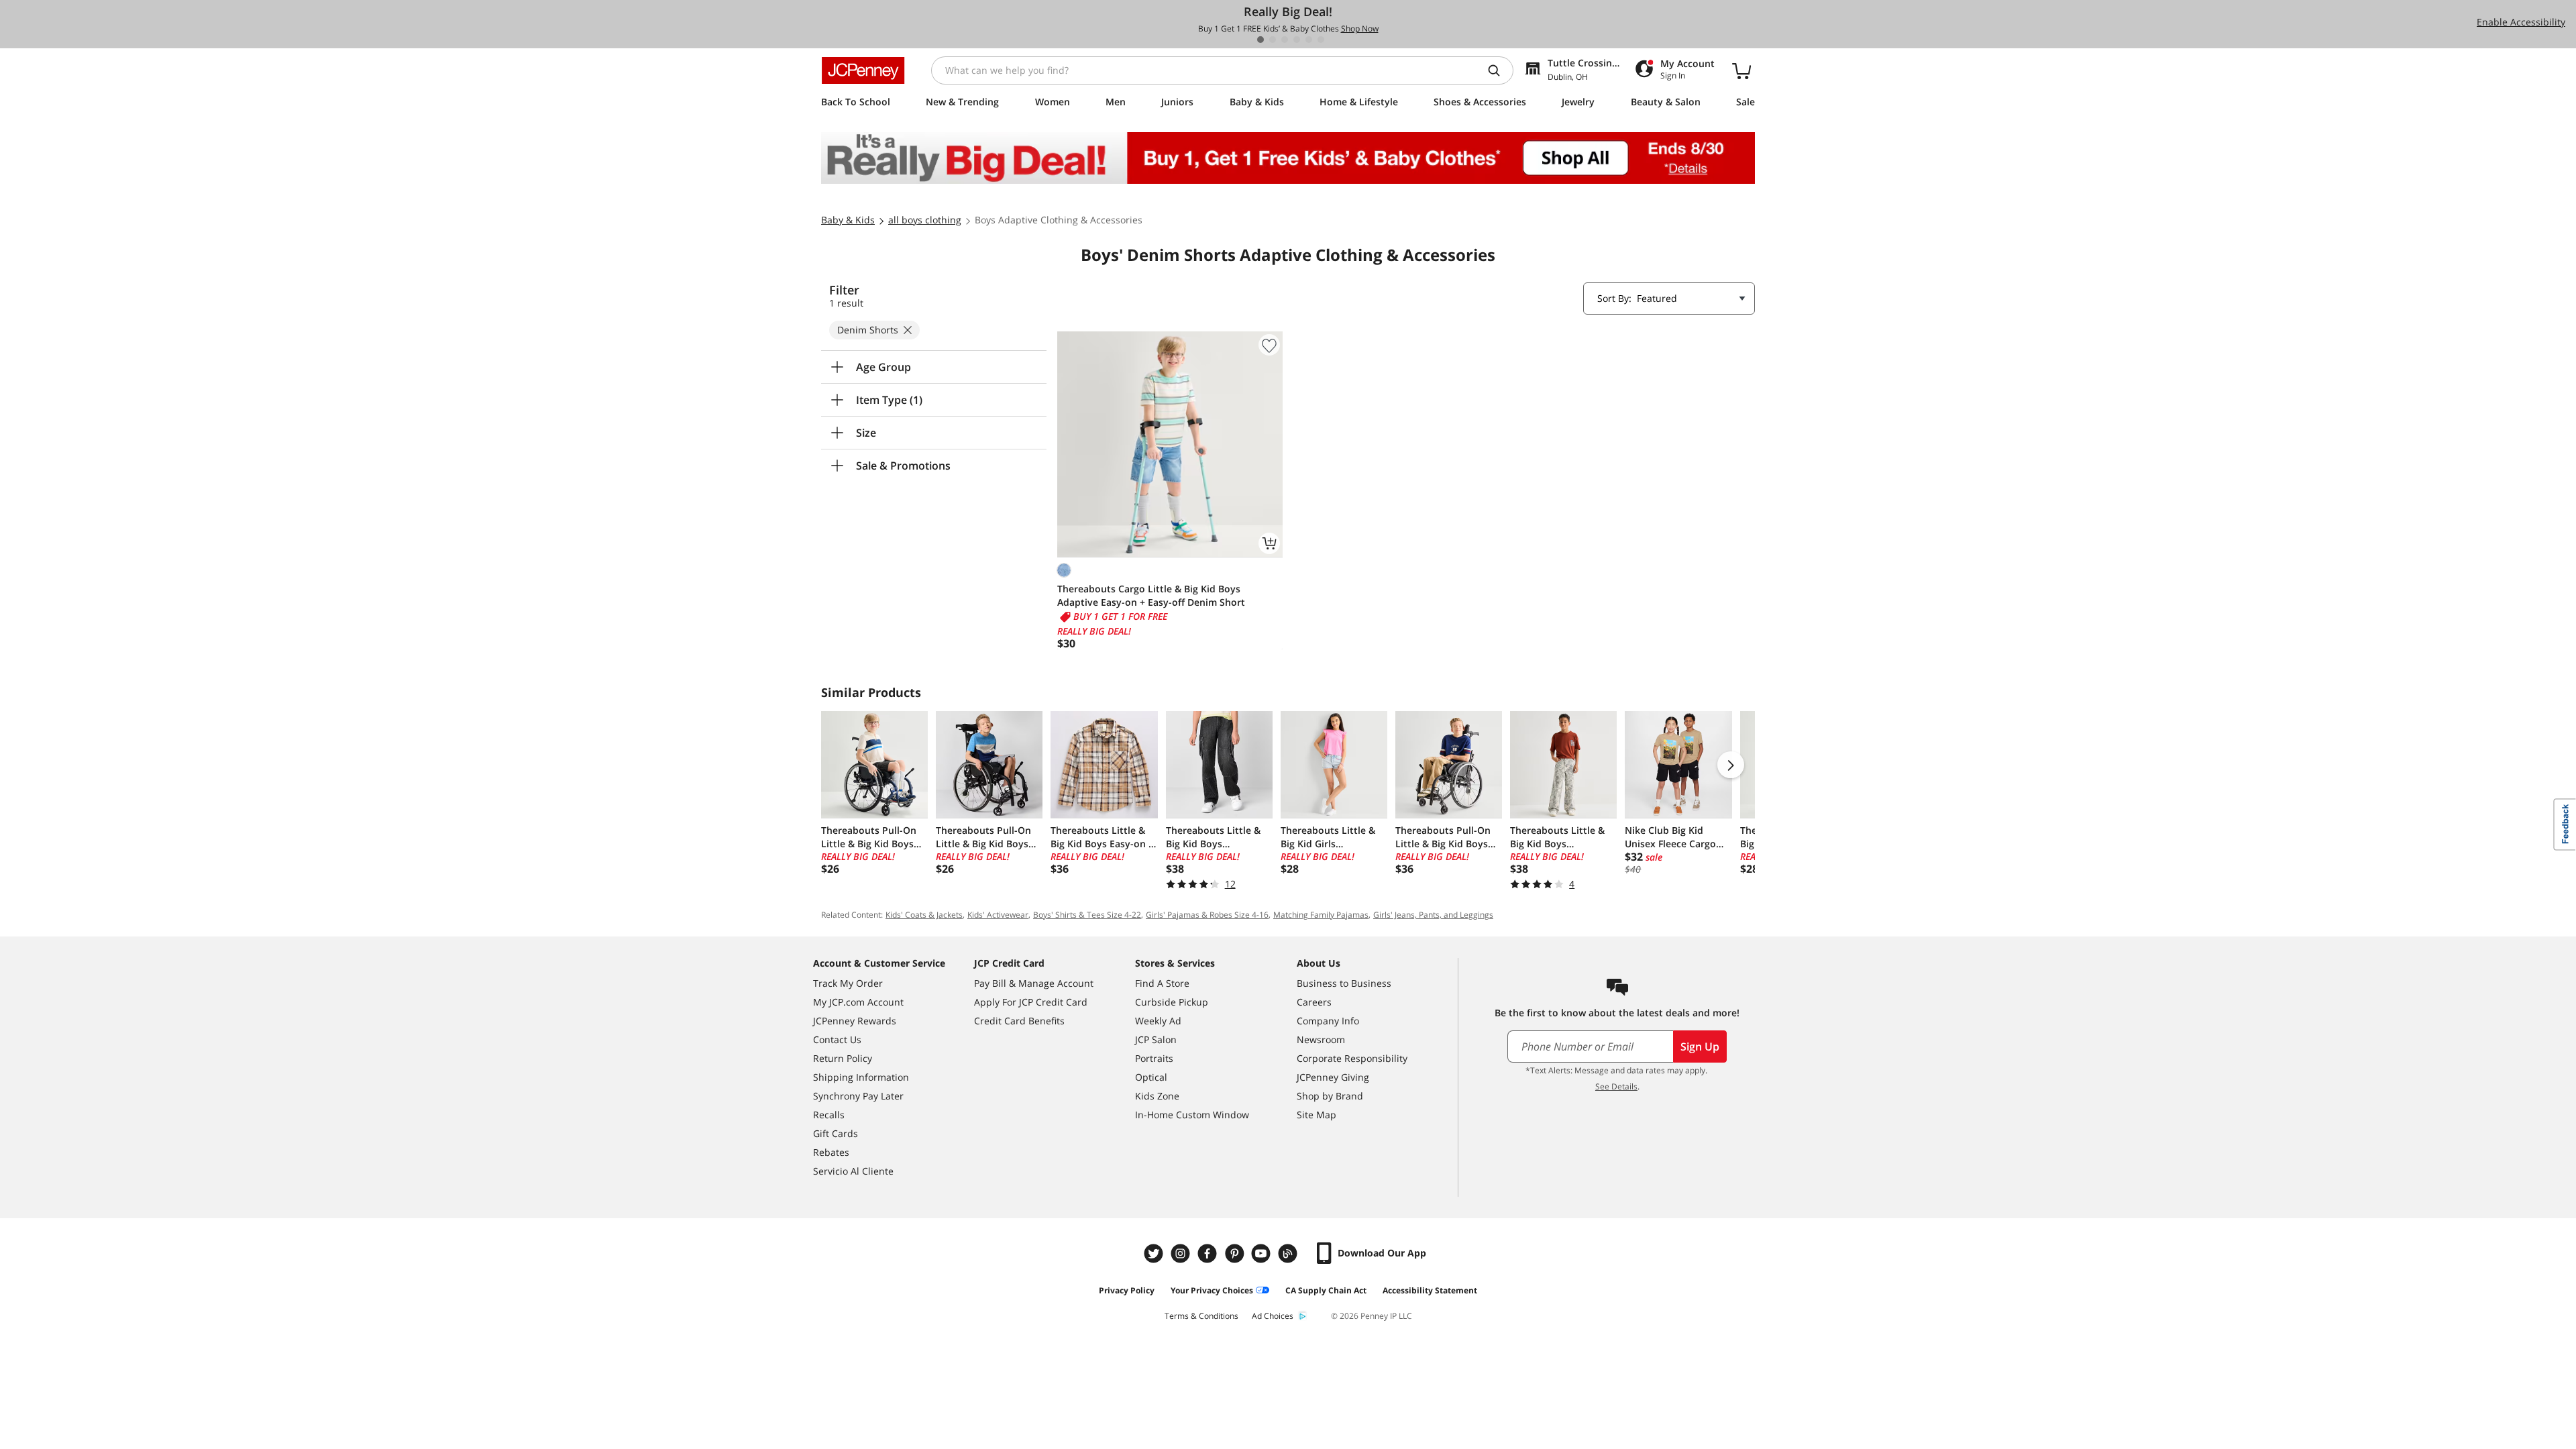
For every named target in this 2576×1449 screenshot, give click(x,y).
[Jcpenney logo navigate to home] (863, 70)
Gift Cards (836, 1133)
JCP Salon (1156, 1039)
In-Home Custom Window (1192, 1115)
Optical (1151, 1077)
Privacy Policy (1127, 1290)
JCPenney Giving (1333, 1077)
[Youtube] (1263, 1253)
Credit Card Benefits (1019, 1021)
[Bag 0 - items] (1741, 70)
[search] (1499, 70)
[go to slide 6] (1321, 40)
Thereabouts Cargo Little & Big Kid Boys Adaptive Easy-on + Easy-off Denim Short (1151, 595)
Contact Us (837, 1039)
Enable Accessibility (2521, 22)
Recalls (829, 1115)
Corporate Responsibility (1352, 1058)
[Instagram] (1182, 1253)
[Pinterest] (1236, 1253)
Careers (1314, 1002)
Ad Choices (1273, 1316)
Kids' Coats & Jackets (924, 915)
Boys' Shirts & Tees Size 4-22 (1087, 915)
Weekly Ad (1158, 1021)
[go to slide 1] (1260, 40)
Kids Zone (1157, 1096)
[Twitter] (1155, 1253)
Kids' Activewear (998, 915)
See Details (1616, 1086)
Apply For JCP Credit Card (1031, 1002)
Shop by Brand (1330, 1096)
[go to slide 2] (1273, 40)
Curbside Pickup (1172, 1002)
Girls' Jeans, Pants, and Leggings (1433, 915)
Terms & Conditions (1201, 1316)
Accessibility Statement (1430, 1290)
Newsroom (1321, 1039)
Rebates (831, 1152)
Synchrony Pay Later (858, 1096)
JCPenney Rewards (855, 1021)
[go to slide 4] (1297, 40)
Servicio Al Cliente (853, 1171)
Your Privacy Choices (1212, 1290)
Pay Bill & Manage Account (1034, 983)
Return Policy (843, 1058)
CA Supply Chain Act (1326, 1290)
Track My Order (848, 983)
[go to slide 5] (1309, 40)
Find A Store (1162, 983)
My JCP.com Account (858, 1002)
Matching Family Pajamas (1321, 915)
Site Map (1317, 1115)
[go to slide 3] (1285, 40)
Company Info (1328, 1021)
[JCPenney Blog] (1289, 1253)
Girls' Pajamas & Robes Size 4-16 (1207, 915)
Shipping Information (861, 1077)
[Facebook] (1209, 1253)
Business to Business (1344, 983)
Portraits (1154, 1058)
